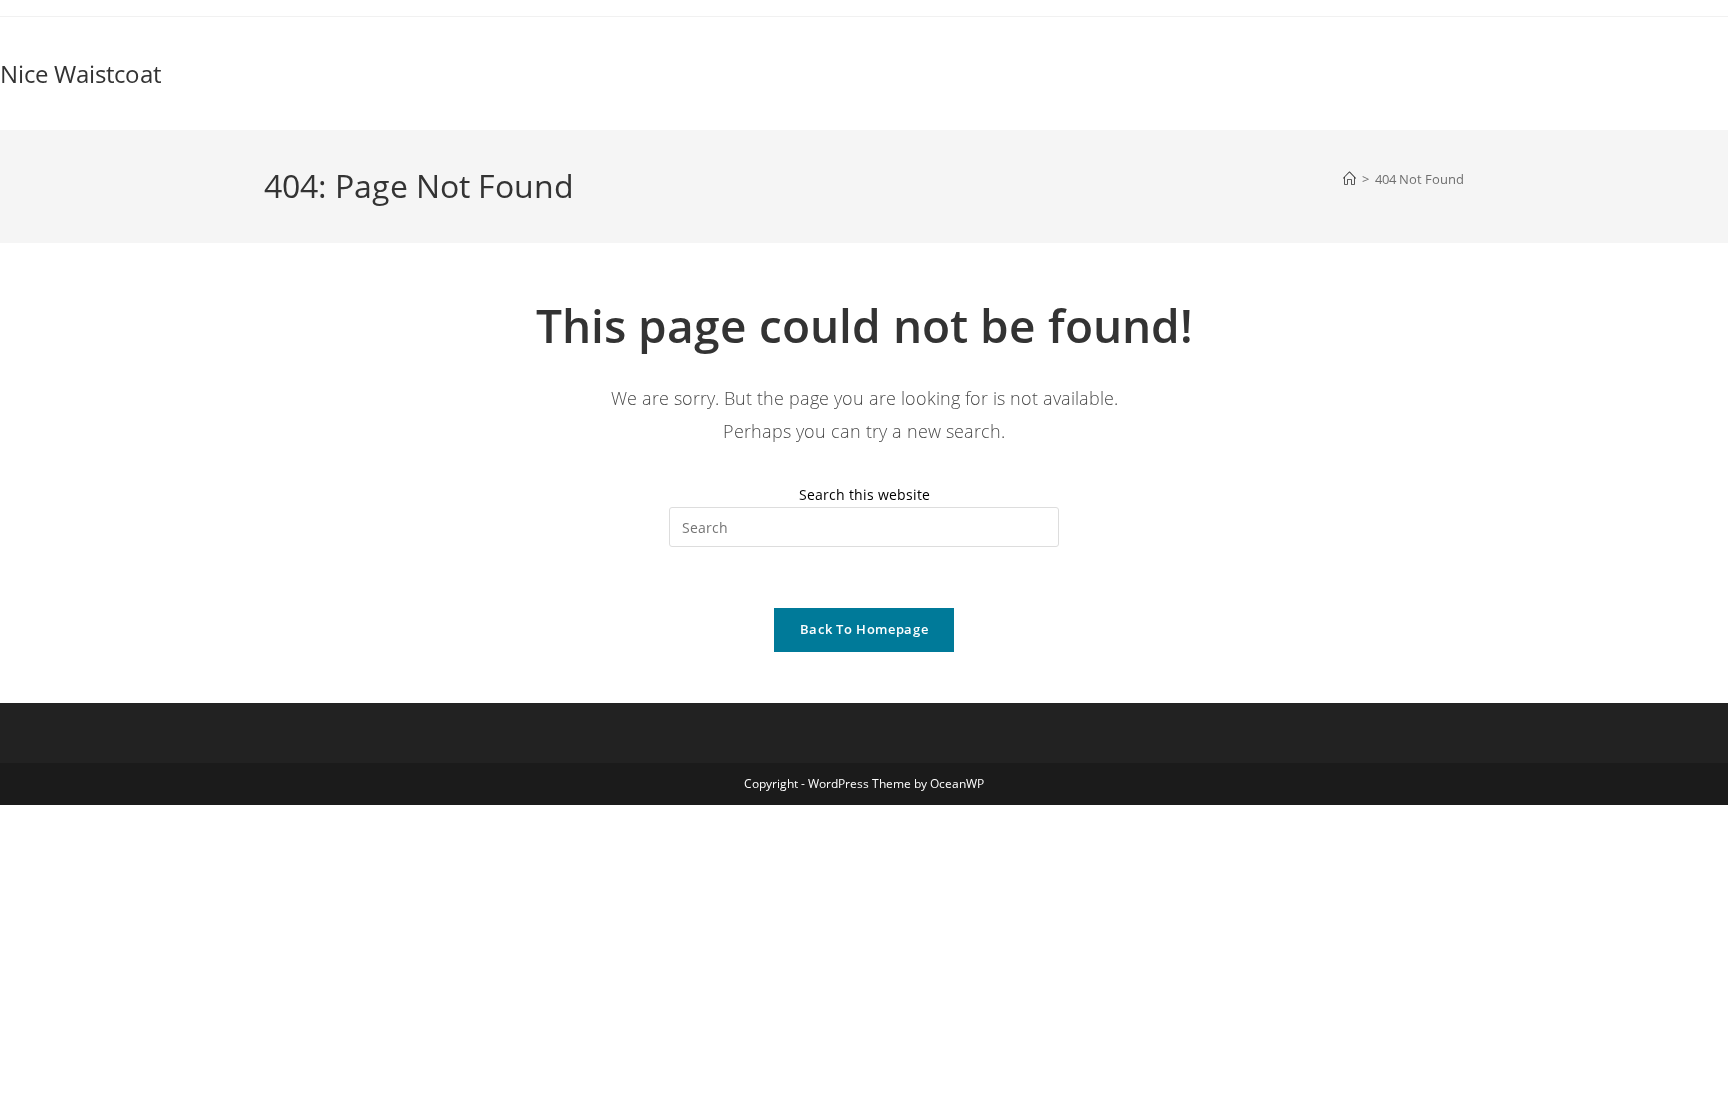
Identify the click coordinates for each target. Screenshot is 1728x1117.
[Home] (1349, 179)
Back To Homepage (864, 629)
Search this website (864, 494)
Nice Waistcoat (80, 73)
